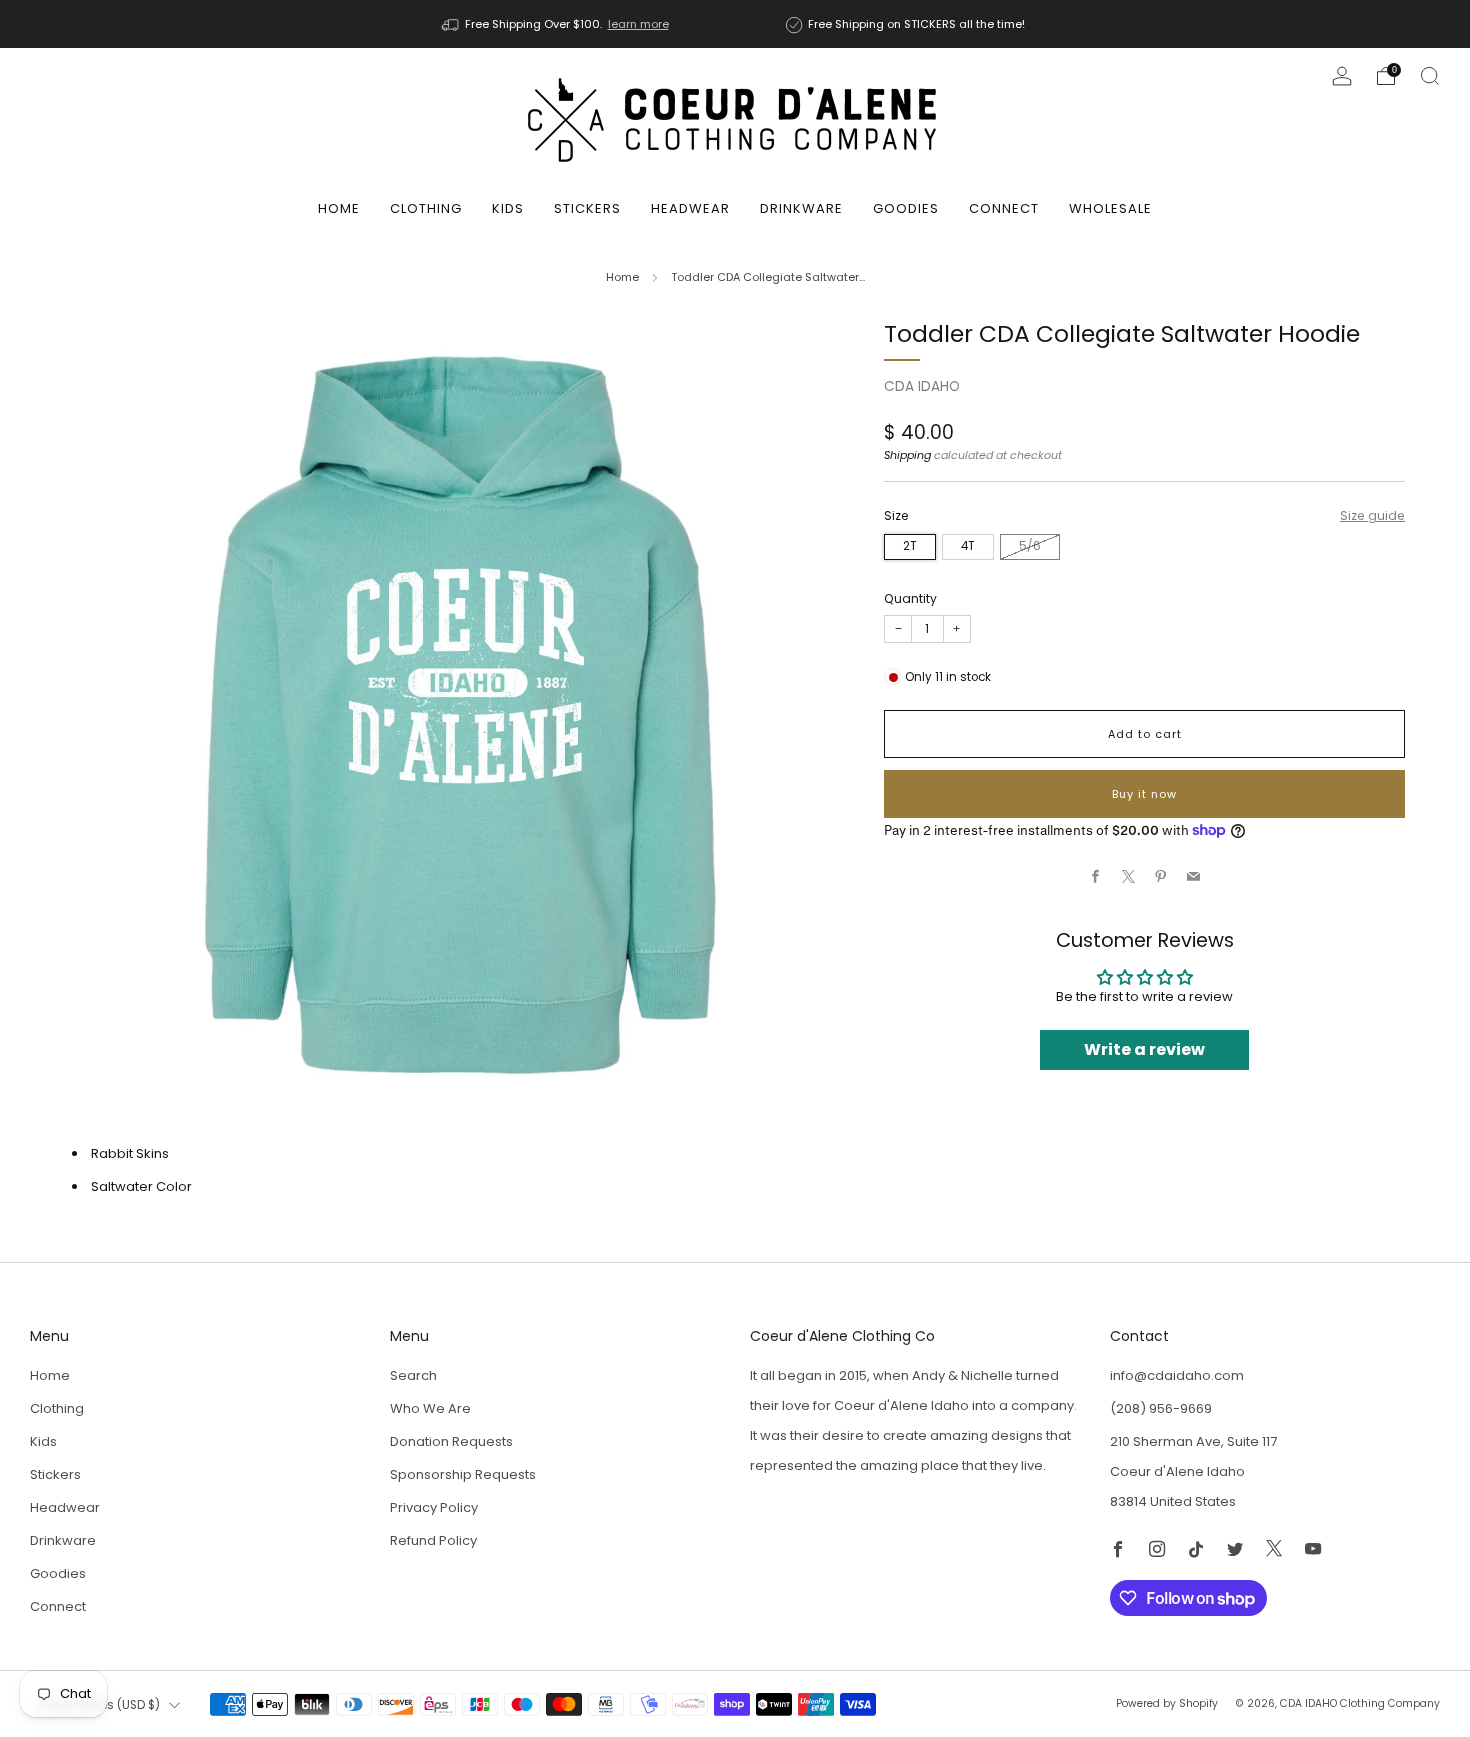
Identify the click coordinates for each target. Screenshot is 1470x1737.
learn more (638, 24)
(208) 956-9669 (1161, 1408)
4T (968, 546)
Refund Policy (433, 1540)
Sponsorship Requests (463, 1474)
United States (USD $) (98, 1705)
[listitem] (557, 24)
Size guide (1372, 515)
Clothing (426, 208)
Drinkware (801, 208)
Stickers (587, 208)
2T (910, 546)
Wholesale (1110, 208)
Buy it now (1144, 794)
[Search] (1430, 76)
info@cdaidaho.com (1177, 1375)
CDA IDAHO (922, 386)
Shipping (907, 455)
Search (413, 1375)
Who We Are (430, 1408)
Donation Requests (451, 1441)
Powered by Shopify (1167, 1703)
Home (339, 208)
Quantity (910, 598)
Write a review (1144, 1049)
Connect (1004, 208)
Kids (508, 208)
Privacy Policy (434, 1507)
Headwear (690, 208)
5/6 (1030, 546)
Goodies (906, 208)
